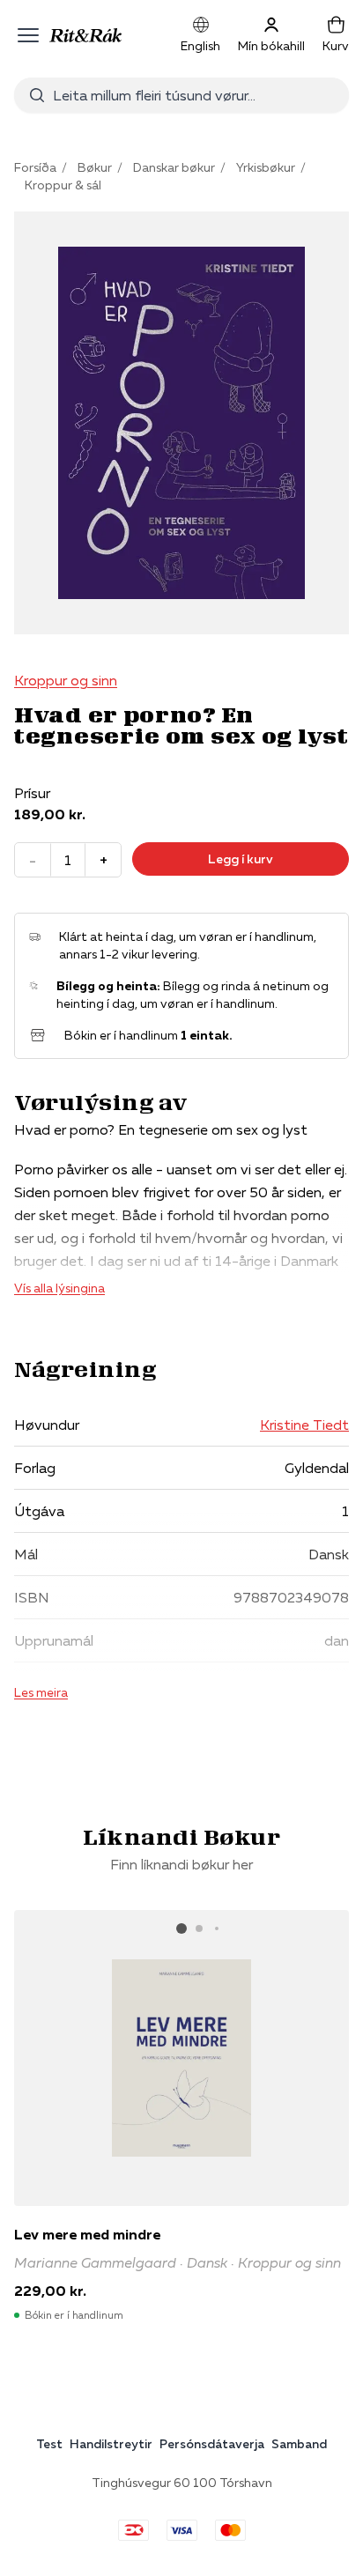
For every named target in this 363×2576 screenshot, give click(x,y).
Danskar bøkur (174, 167)
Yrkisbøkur (266, 167)
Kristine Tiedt (304, 1425)
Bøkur (95, 167)
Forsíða (35, 167)
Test (49, 2444)
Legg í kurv (241, 859)
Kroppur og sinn (66, 680)
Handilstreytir (111, 2444)
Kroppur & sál (63, 185)
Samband (299, 2444)
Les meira (41, 1692)
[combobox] (194, 95)
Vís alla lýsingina (59, 1288)
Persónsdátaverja (212, 2444)
